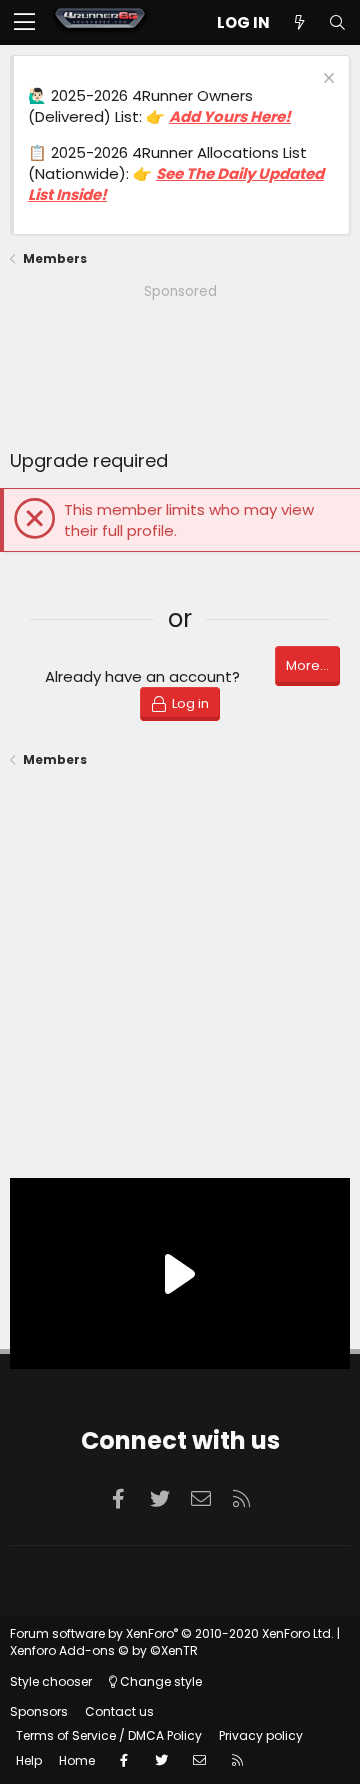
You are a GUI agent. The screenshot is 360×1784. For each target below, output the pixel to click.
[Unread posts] (299, 22)
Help (29, 1760)
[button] (24, 23)
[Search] (337, 22)
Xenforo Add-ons (104, 1650)
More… (307, 665)
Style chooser (51, 1681)
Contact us (119, 1711)
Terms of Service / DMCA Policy (109, 1735)
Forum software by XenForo (172, 1633)
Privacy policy (261, 1735)
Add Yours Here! (230, 116)
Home (77, 1760)
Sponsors (39, 1711)
